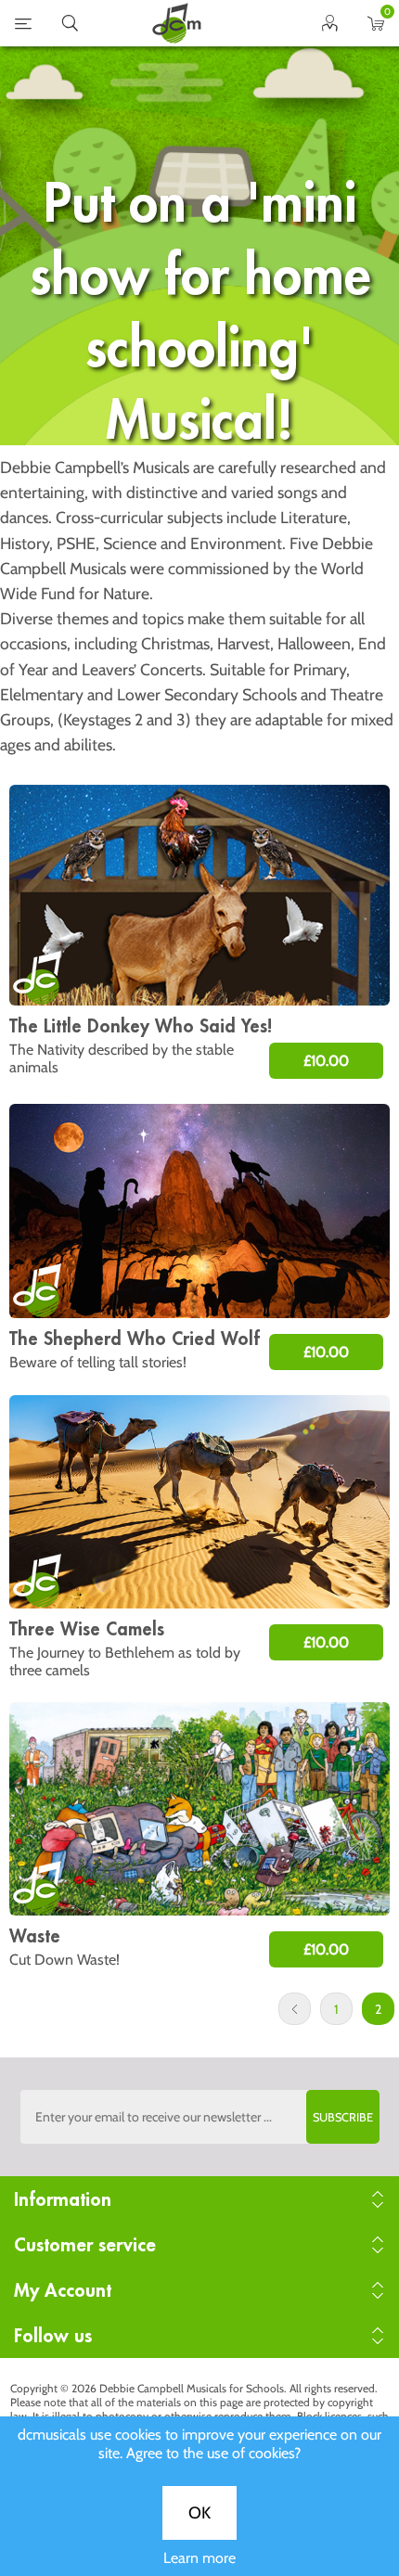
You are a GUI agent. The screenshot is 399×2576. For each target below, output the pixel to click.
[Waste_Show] (199, 1809)
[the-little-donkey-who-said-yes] (199, 895)
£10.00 (326, 1061)
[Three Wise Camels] (199, 1502)
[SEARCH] (70, 27)
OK (199, 2513)
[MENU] (23, 27)
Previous (295, 2009)
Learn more (199, 2558)
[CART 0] (376, 27)
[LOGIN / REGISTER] (329, 27)
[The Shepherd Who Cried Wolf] (199, 1211)
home (176, 23)
